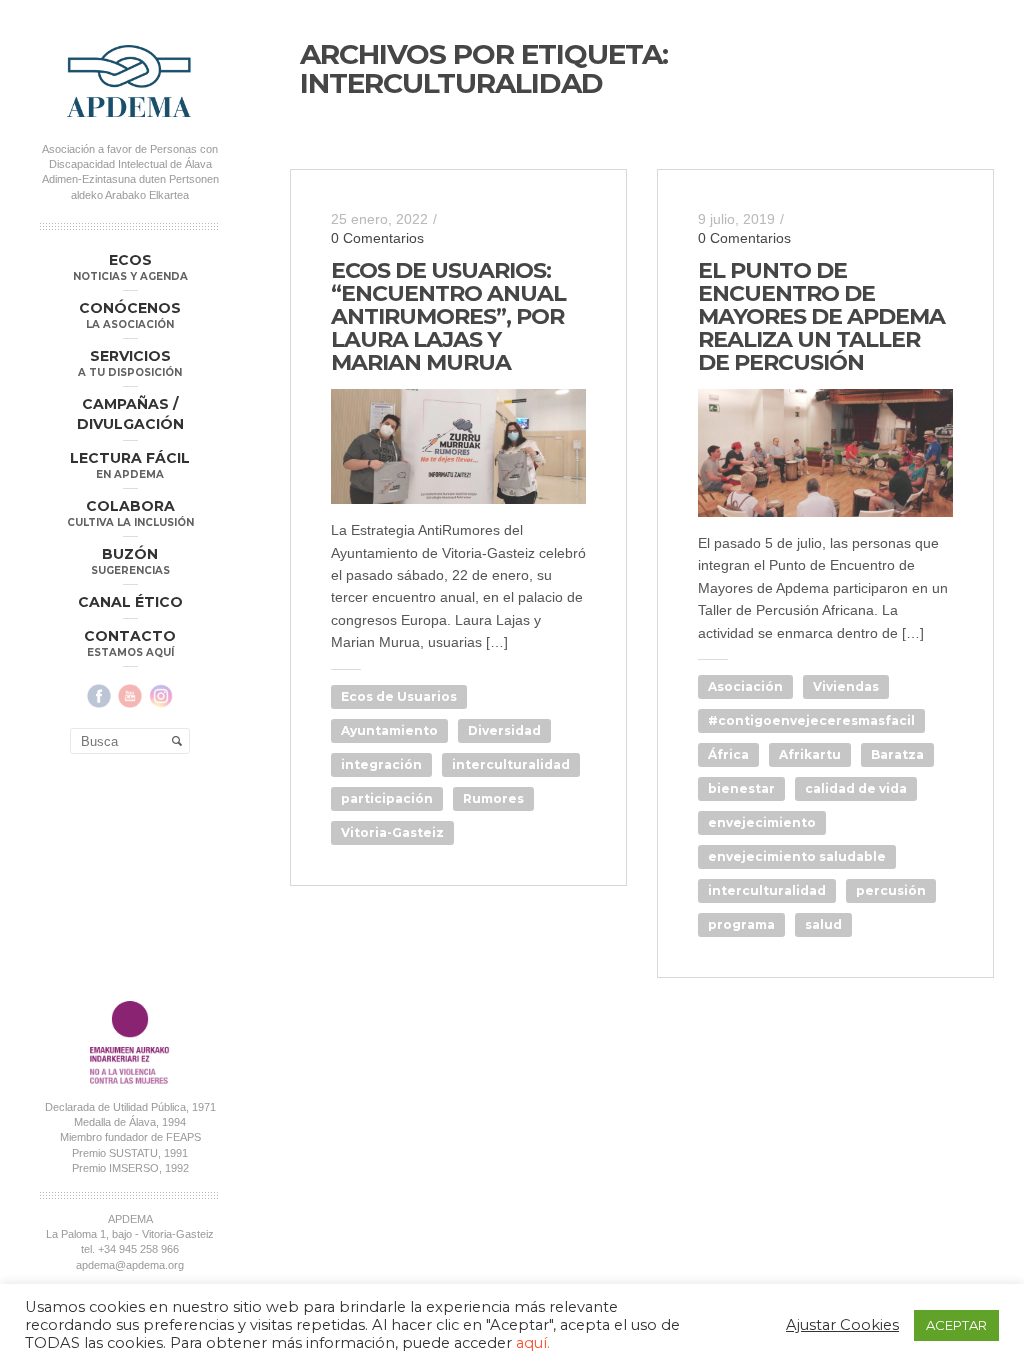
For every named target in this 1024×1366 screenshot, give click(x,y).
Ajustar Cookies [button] (842, 1325)
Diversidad (504, 730)
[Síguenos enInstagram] (161, 696)
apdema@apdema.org (130, 1265)
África (728, 754)
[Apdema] (130, 81)
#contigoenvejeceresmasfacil (811, 720)
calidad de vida (856, 788)
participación (387, 798)
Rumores (493, 798)
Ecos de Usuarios (399, 696)
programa (741, 924)
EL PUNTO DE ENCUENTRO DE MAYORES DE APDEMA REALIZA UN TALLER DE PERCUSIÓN (821, 316)
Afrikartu (810, 754)
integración (381, 764)
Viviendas (846, 686)
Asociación (745, 686)
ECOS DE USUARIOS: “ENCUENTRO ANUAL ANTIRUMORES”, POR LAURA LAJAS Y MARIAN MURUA (448, 316)
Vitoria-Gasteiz (392, 832)
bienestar (741, 788)
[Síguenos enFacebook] (99, 696)
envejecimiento (762, 822)
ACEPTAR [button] (956, 1325)
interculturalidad (511, 764)
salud (823, 924)
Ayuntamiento (389, 730)
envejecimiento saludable (797, 856)
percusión (891, 890)
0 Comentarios (377, 238)
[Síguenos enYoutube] (130, 696)
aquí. (533, 1343)
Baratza (897, 754)
